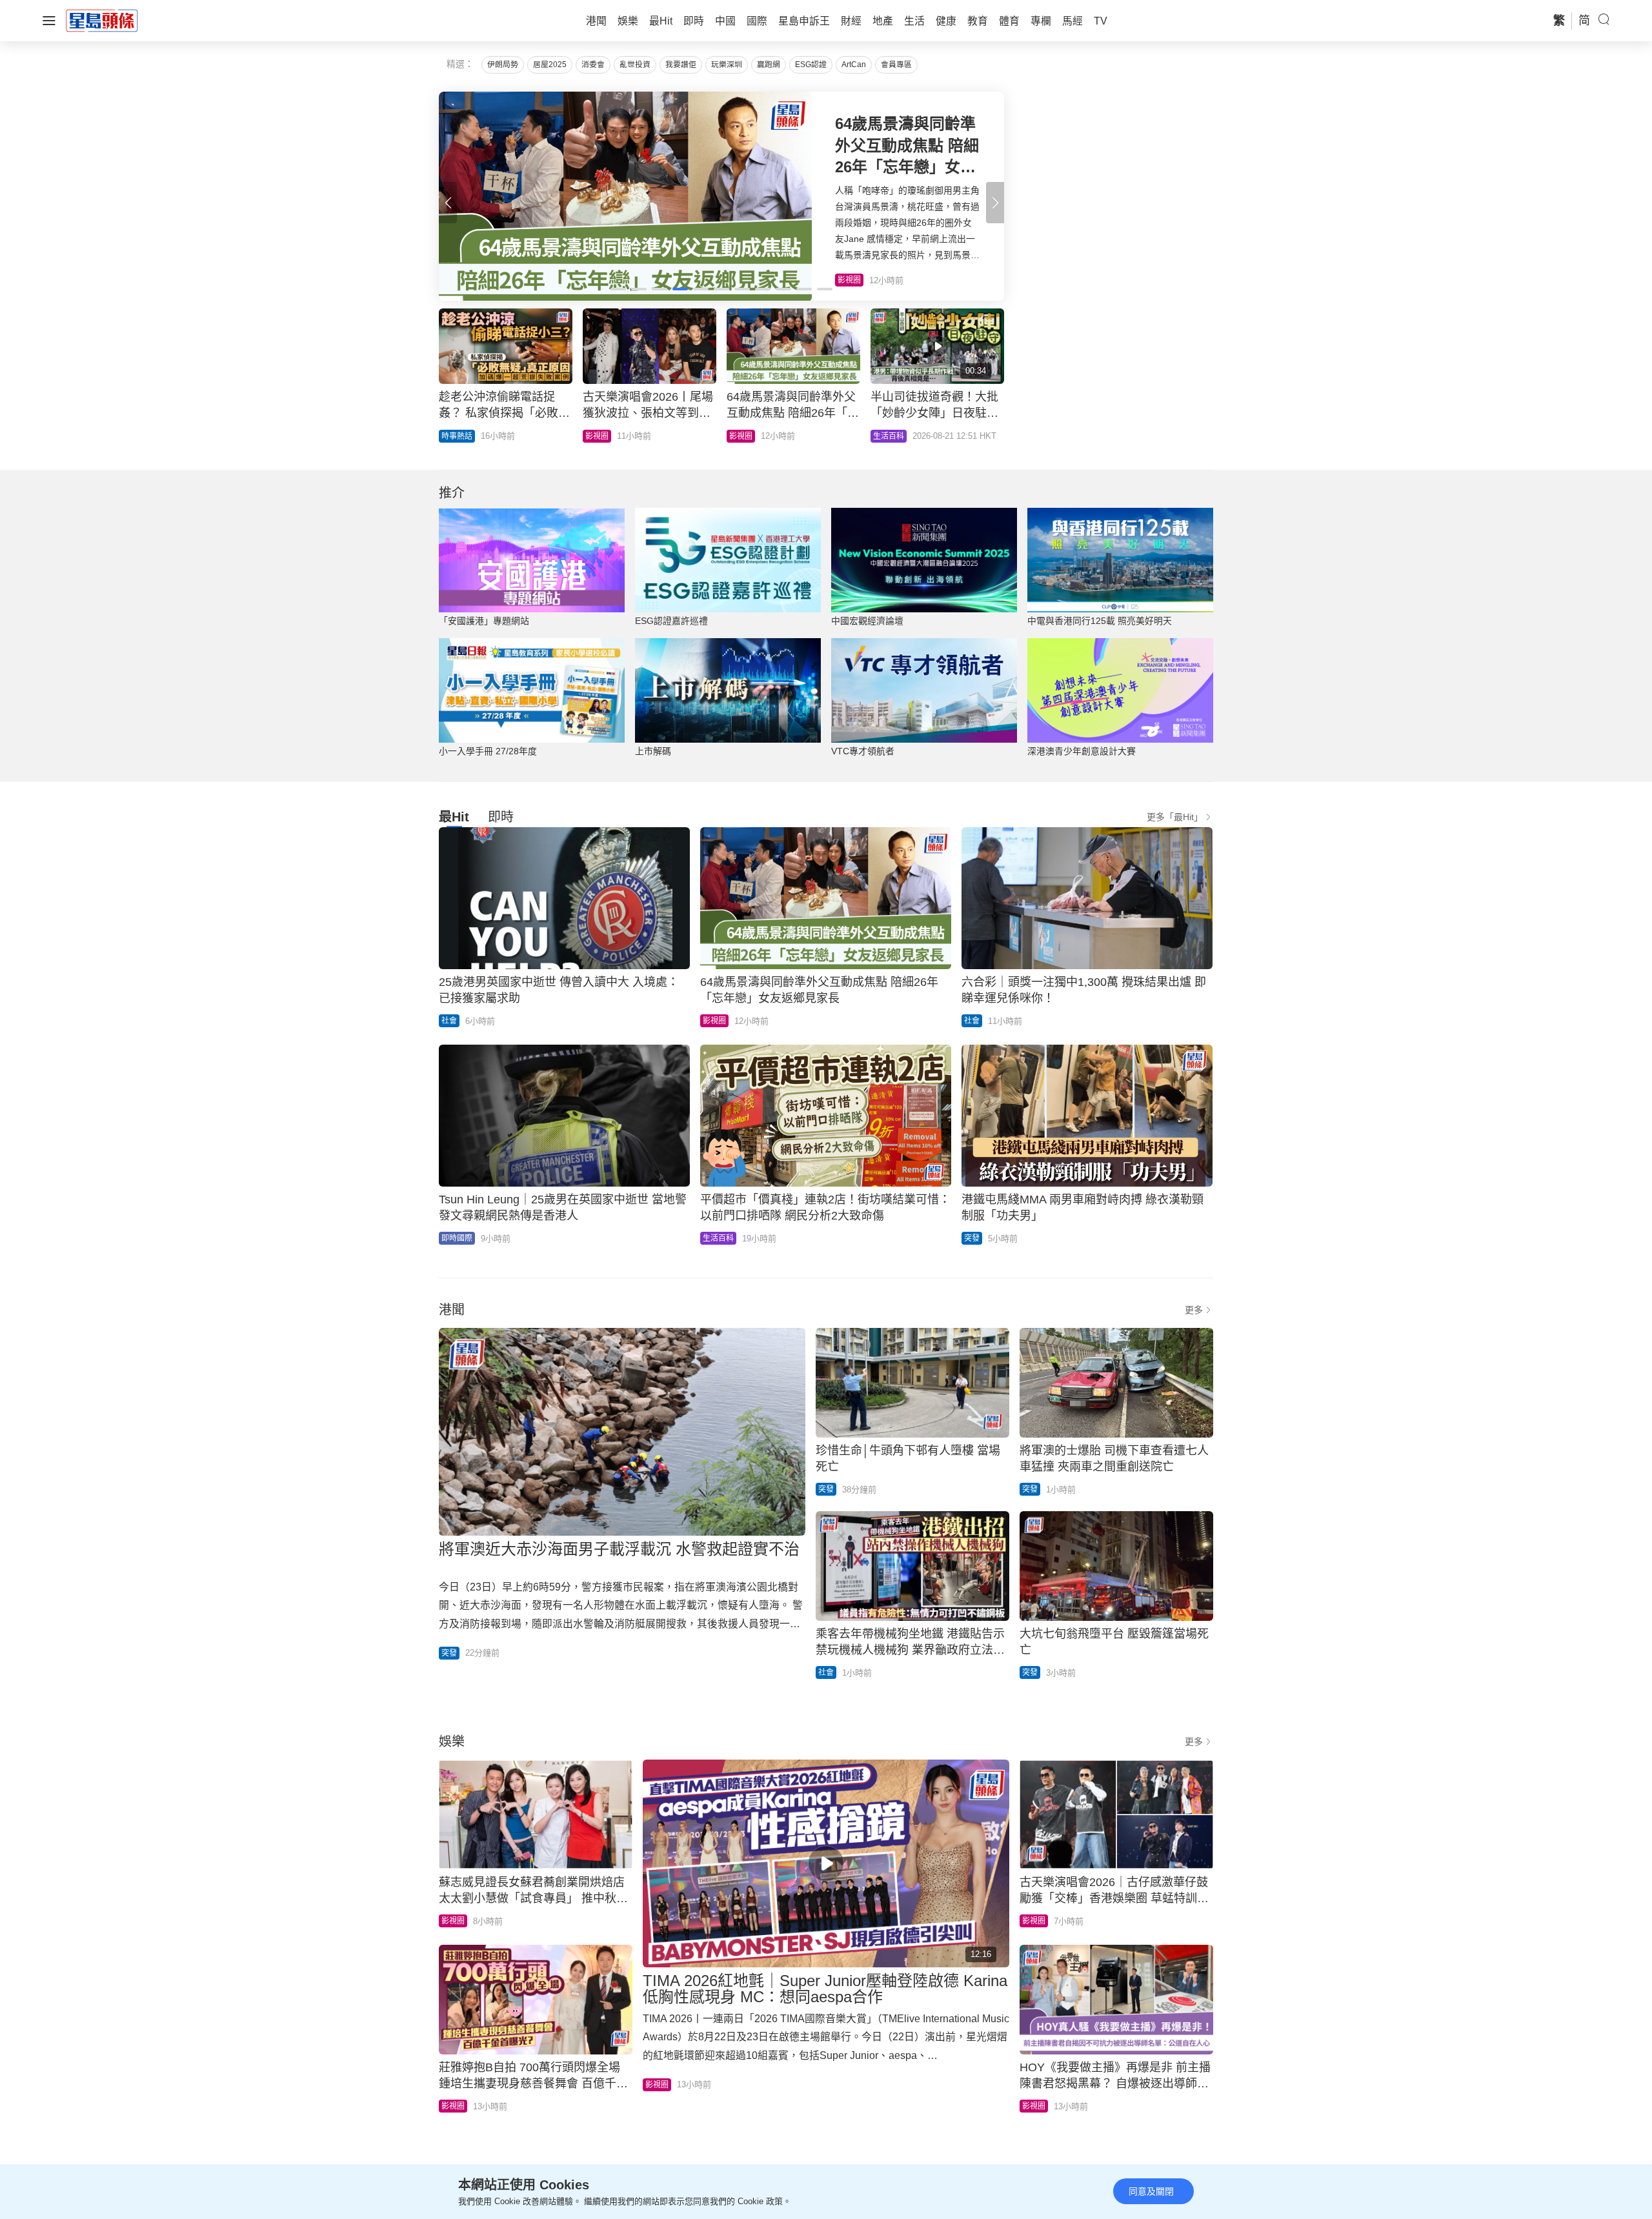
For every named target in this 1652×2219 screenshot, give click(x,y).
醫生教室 (745, 436)
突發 (972, 1238)
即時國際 (457, 1238)
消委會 (593, 65)
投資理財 (457, 436)
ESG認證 (811, 65)
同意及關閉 (1151, 2191)
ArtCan (854, 65)
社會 (449, 1021)
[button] (995, 203)
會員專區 (896, 65)
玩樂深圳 (727, 65)
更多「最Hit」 (1175, 817)
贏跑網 (769, 65)
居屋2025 (550, 65)
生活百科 (718, 1238)
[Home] (102, 20)
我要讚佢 (681, 65)
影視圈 (714, 1021)
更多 (1194, 1310)
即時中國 (601, 436)
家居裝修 (889, 436)
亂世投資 (635, 65)
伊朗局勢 (503, 65)
